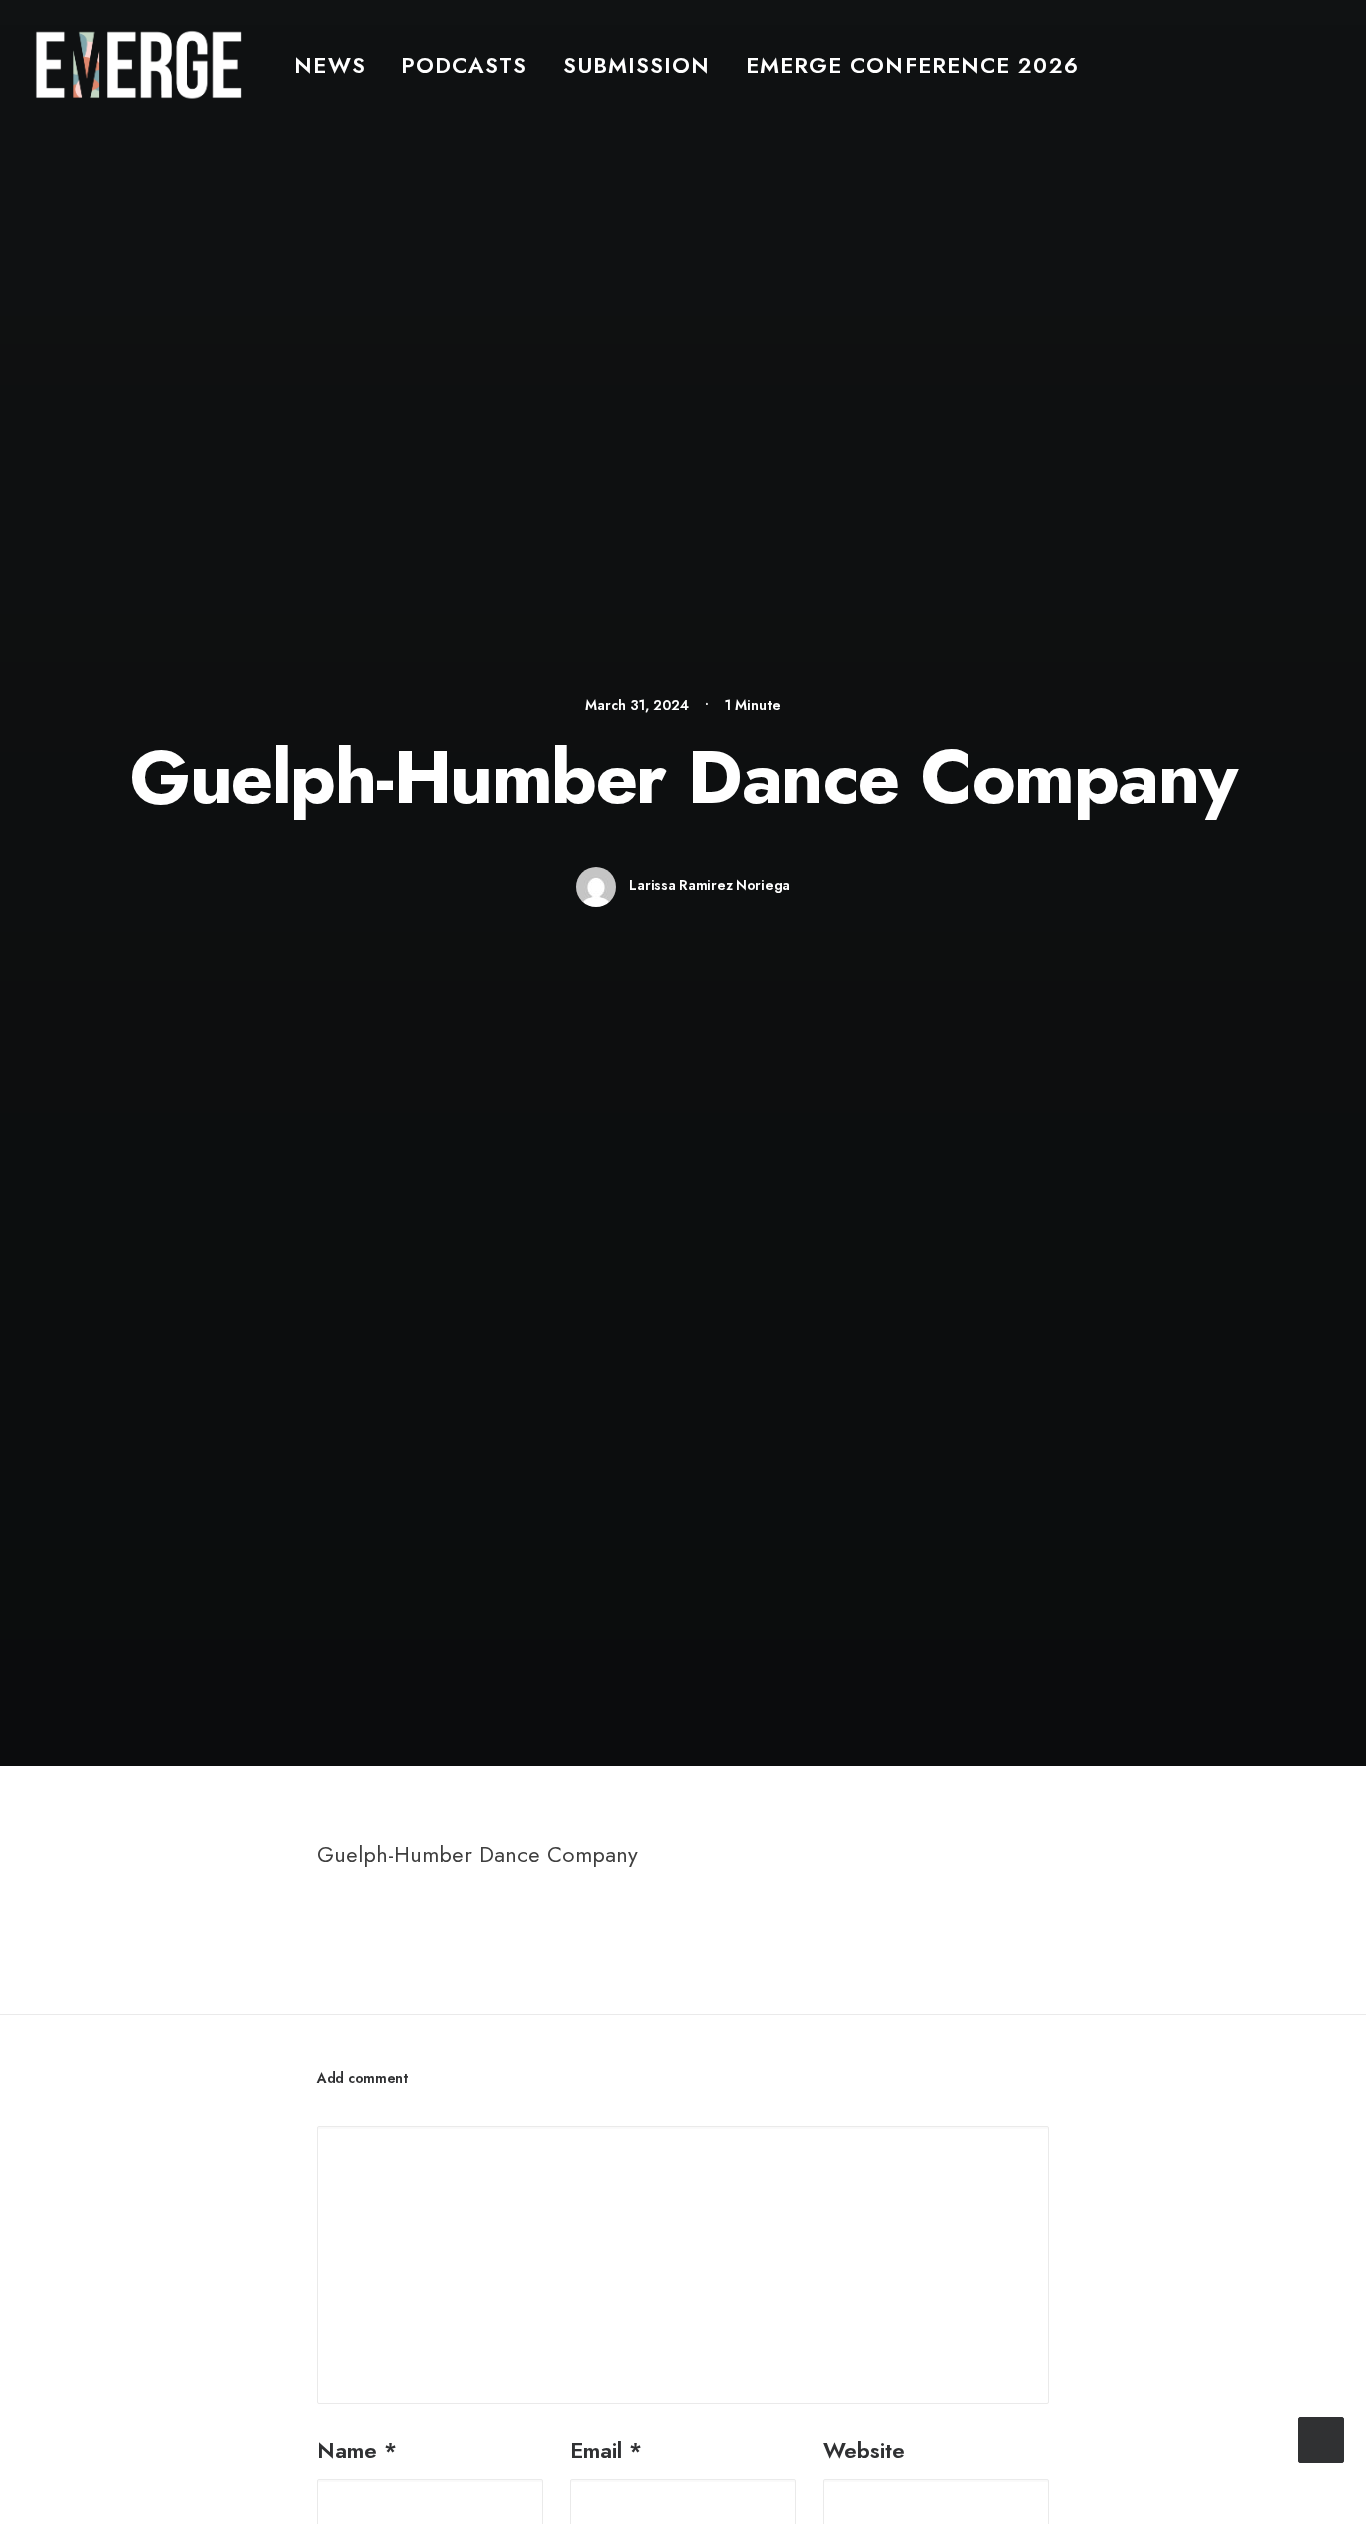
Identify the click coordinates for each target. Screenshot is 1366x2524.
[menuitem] (329, 64)
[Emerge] (138, 64)
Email (606, 2450)
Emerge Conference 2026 (912, 65)
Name (357, 2450)
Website (864, 2450)
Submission (637, 65)
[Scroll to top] (1321, 2437)
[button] (1322, 64)
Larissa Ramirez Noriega (709, 885)
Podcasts (464, 65)
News (329, 65)
